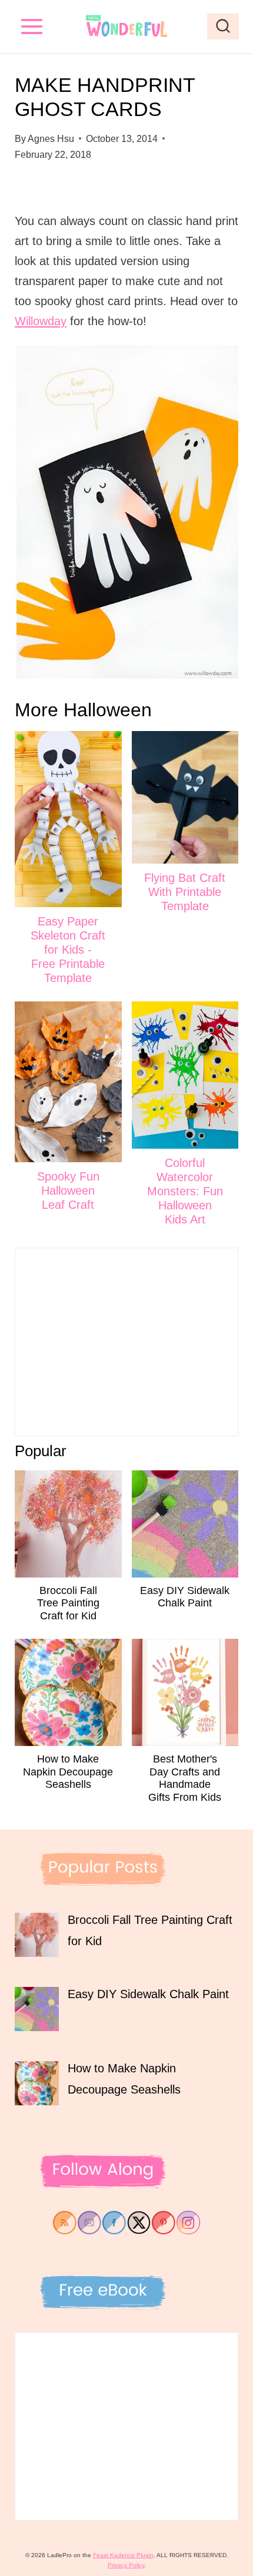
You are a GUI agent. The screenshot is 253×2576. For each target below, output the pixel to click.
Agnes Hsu (51, 139)
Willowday (41, 321)
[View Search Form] (223, 27)
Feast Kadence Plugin (123, 2555)
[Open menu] (32, 26)
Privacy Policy (126, 2565)
